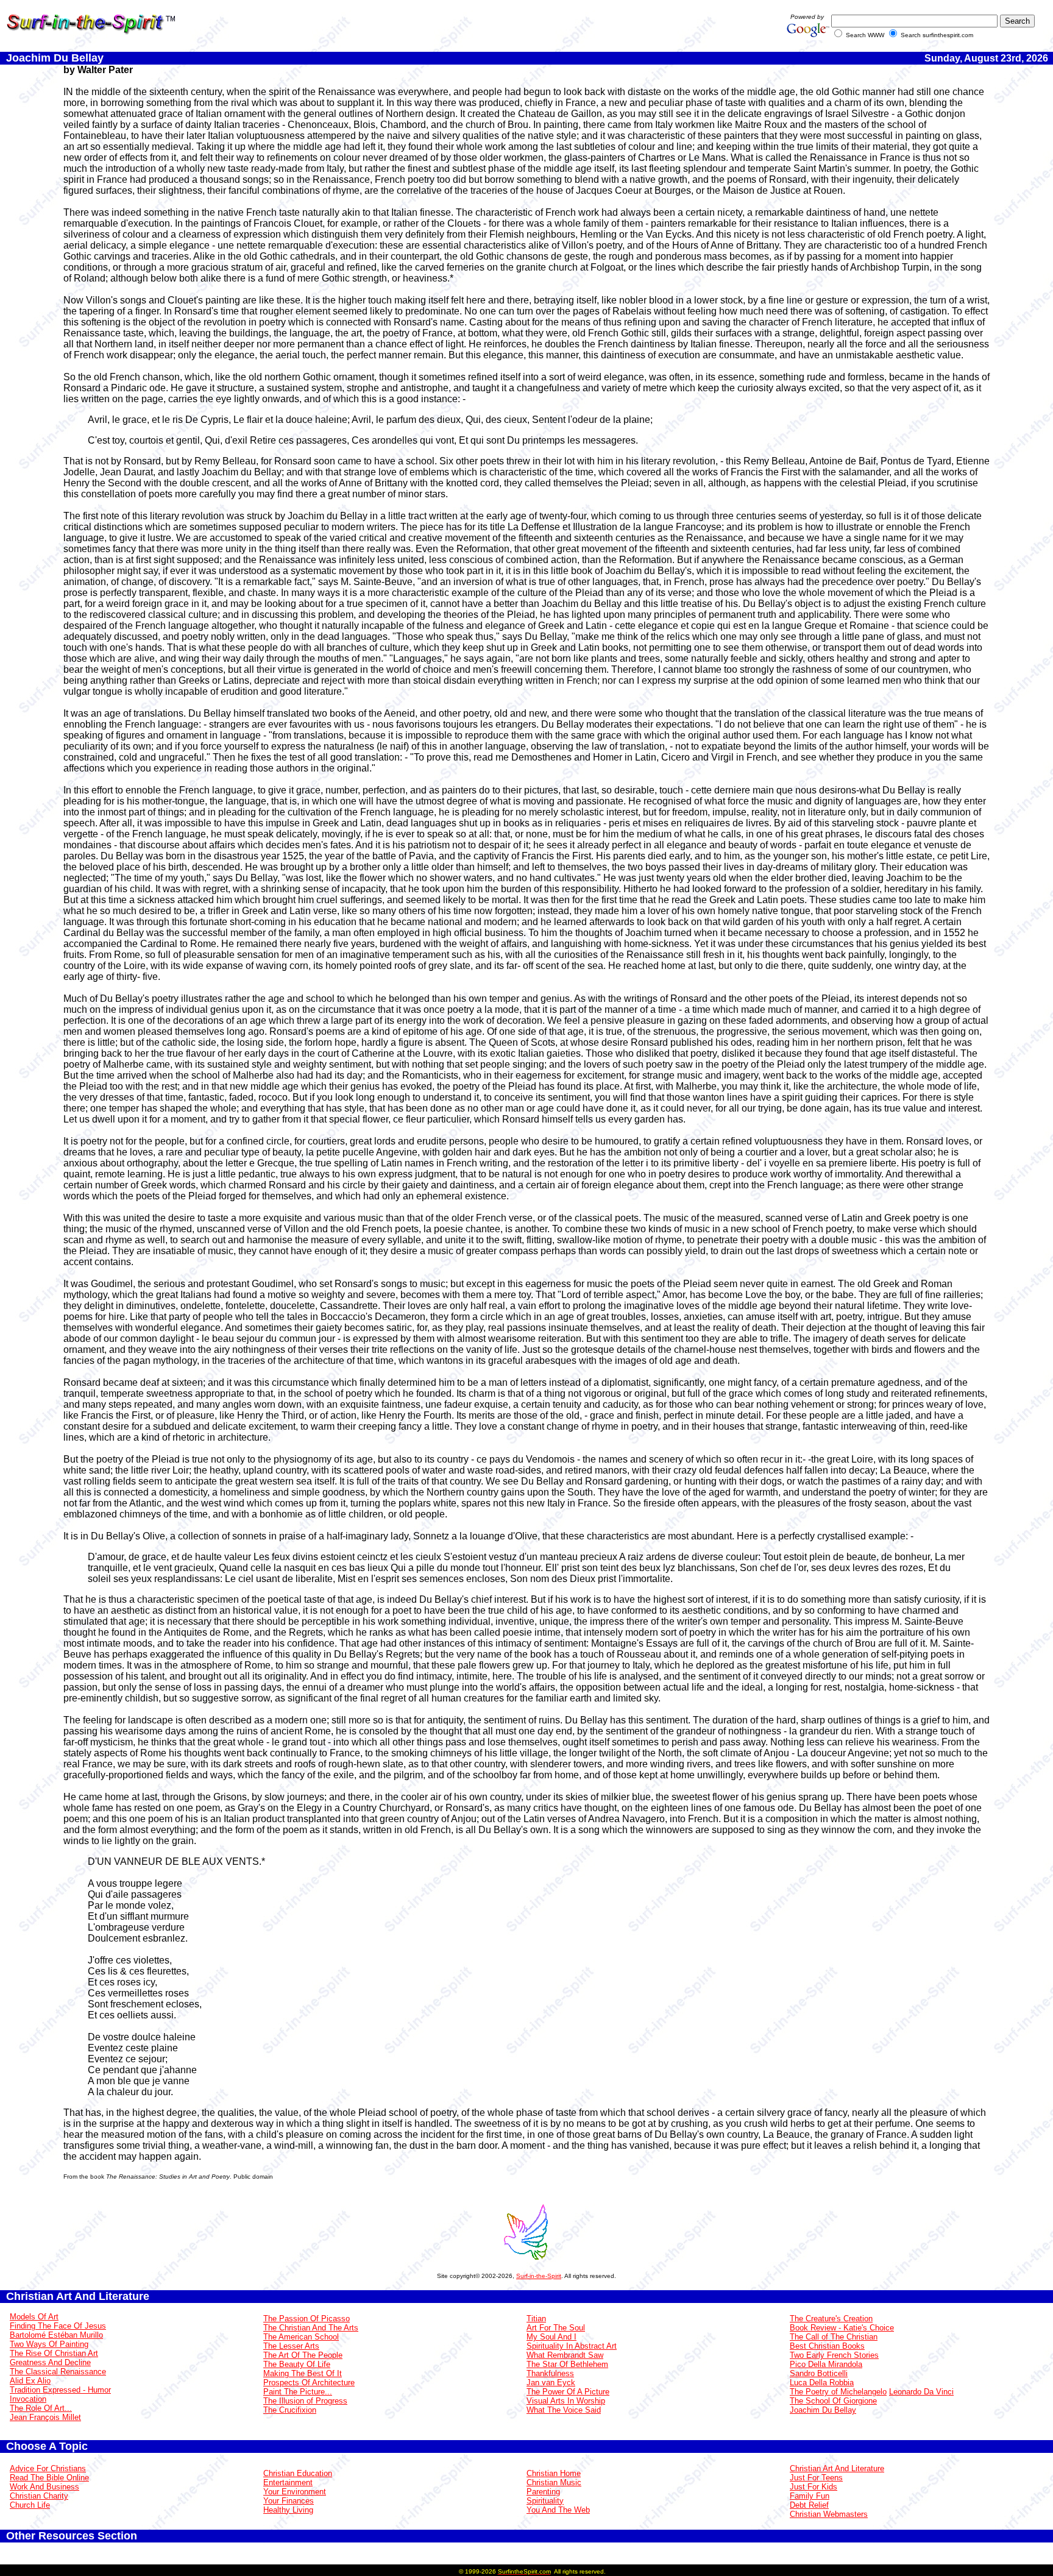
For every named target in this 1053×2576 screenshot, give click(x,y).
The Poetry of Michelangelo (838, 2392)
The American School (301, 2337)
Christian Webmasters (829, 2514)
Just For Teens (816, 2478)
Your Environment (295, 2492)
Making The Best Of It (303, 2373)
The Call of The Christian (834, 2337)
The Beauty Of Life (297, 2364)
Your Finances (289, 2501)
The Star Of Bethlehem (567, 2364)
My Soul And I (551, 2337)
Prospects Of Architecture (309, 2383)
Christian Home (554, 2473)
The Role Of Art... (41, 2408)
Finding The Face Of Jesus (58, 2326)
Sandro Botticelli (819, 2373)
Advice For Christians (48, 2468)
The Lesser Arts (291, 2346)
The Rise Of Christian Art (54, 2353)
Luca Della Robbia (822, 2383)
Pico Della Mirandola (826, 2364)
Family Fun (810, 2496)
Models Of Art (34, 2317)
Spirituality (545, 2501)
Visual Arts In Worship (566, 2401)
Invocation (28, 2399)
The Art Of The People (303, 2355)
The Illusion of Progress (305, 2401)
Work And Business (44, 2487)
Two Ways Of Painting (49, 2344)
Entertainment (288, 2482)
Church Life (30, 2505)
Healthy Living (288, 2510)
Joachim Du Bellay (823, 2410)
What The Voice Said (564, 2410)
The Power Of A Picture (568, 2392)
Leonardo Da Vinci (921, 2392)
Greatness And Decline (50, 2362)
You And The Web (558, 2510)
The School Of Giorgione (833, 2401)
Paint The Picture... (298, 2392)
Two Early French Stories (834, 2355)
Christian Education (298, 2473)
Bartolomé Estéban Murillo (56, 2335)
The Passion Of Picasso (307, 2319)
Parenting (543, 2492)
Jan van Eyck (551, 2383)
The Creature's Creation (831, 2319)
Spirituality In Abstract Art (572, 2346)
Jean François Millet (45, 2417)
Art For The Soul (556, 2328)
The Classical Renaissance (58, 2372)
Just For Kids (814, 2487)
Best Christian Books (827, 2346)
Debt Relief (809, 2505)
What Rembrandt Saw (565, 2355)
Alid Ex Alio (30, 2381)
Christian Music (554, 2482)
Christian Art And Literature (837, 2468)
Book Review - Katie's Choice (842, 2328)
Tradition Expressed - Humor (60, 2390)
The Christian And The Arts (311, 2328)
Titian (536, 2319)
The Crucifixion (290, 2410)
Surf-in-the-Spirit (539, 2276)
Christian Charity (39, 2496)
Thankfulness (550, 2373)
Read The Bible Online (49, 2478)
